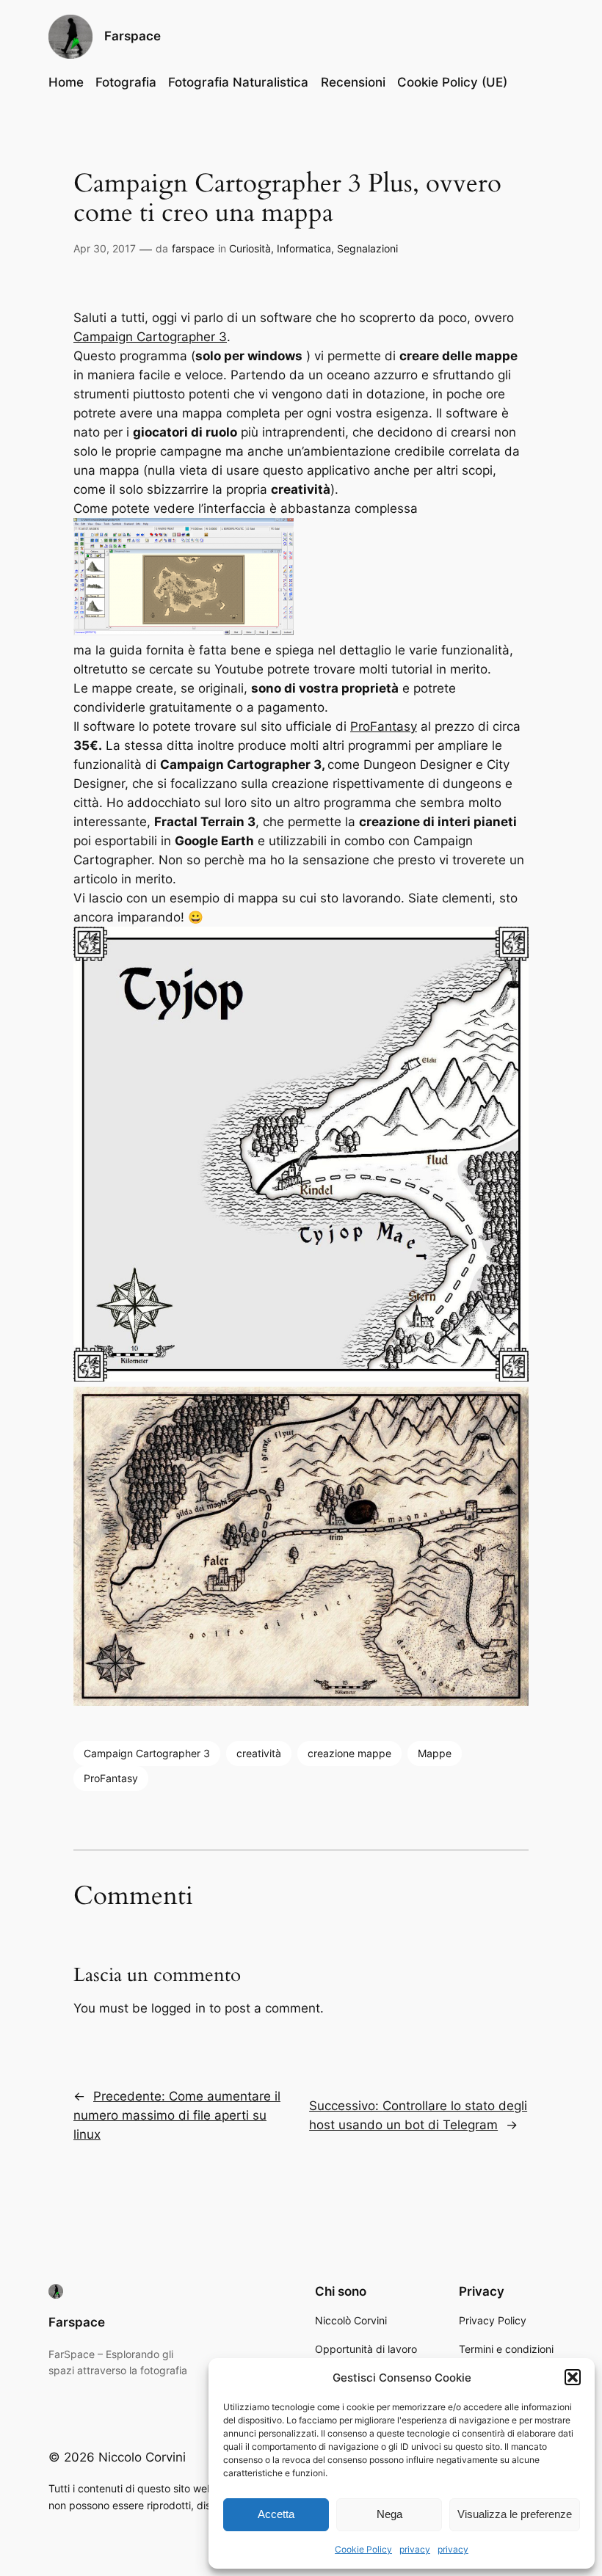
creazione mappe (349, 1753)
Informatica (304, 248)
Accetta (276, 2514)
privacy (415, 2549)
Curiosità (250, 248)
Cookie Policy (363, 2549)
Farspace (133, 36)
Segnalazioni (367, 248)
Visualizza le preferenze (515, 2514)
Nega (389, 2514)
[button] (573, 2377)
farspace (193, 248)
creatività (259, 1753)
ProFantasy (384, 726)
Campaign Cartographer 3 (150, 337)
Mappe (435, 1753)
